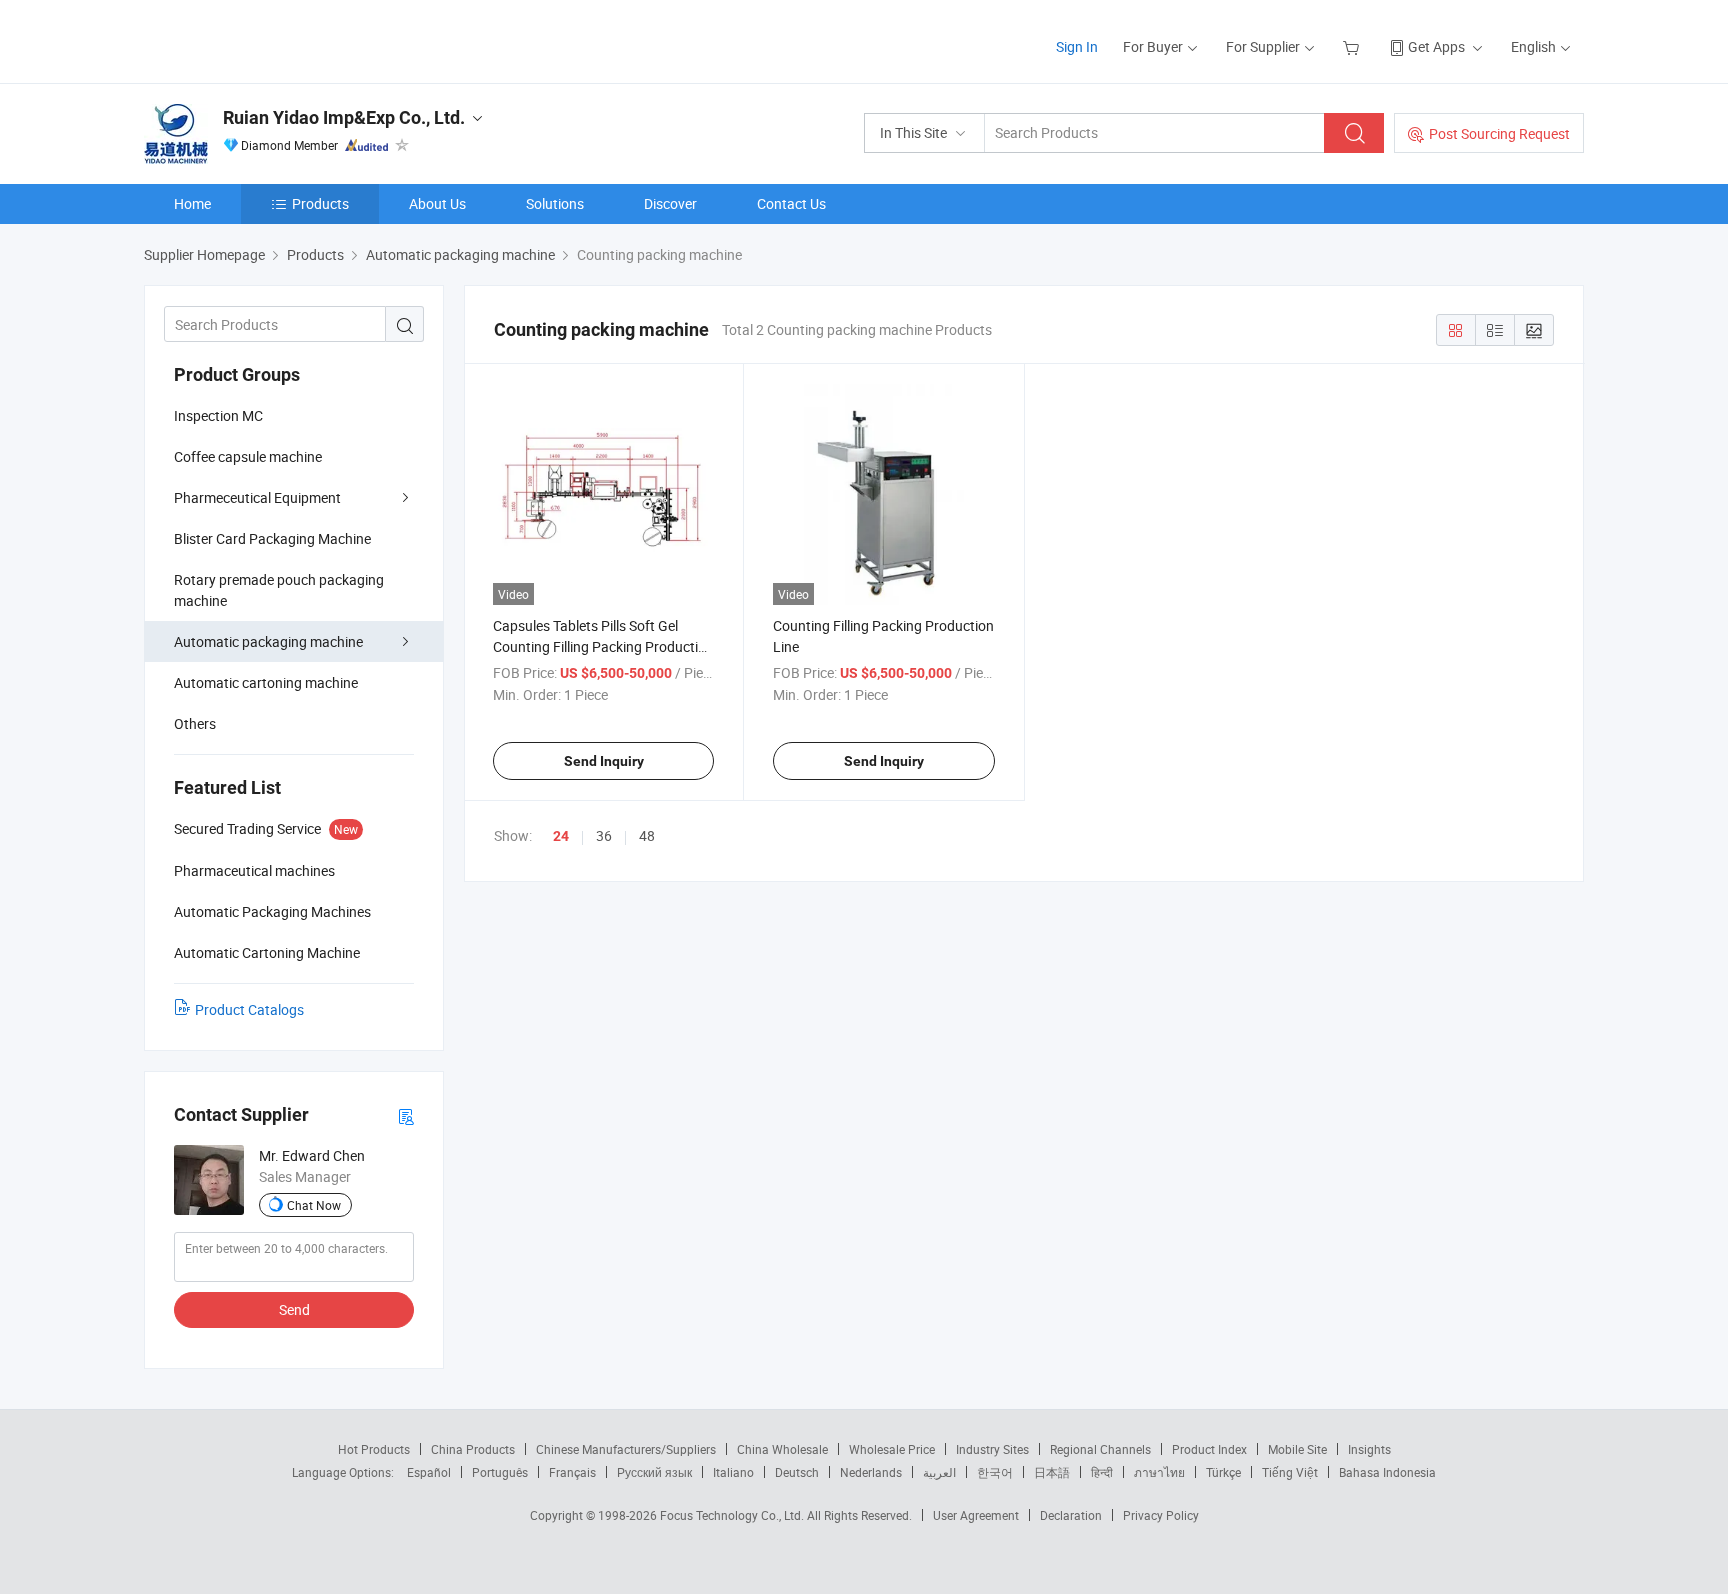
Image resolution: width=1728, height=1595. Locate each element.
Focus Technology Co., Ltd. (733, 1515)
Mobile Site (1297, 1449)
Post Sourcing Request (1499, 133)
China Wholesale (782, 1449)
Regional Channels (1100, 1449)
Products (320, 203)
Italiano (733, 1472)
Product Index (1209, 1449)
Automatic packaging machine (268, 641)
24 (561, 836)
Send (294, 1309)
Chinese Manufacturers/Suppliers (626, 1449)
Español (429, 1472)
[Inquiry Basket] (1353, 46)
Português (500, 1472)
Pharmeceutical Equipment (257, 497)
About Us (437, 203)
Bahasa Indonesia (1387, 1472)
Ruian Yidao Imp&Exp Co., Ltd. (344, 117)
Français (572, 1472)
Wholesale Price (892, 1449)
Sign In (1077, 46)
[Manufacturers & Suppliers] (272, 39)
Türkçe (1223, 1472)
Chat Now (314, 1205)
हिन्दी (1102, 1472)
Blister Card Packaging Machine (272, 538)
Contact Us (791, 203)
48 (647, 835)
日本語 (1052, 1472)
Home (192, 203)
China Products (473, 1449)
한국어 (995, 1472)
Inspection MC (218, 415)
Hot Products (374, 1449)
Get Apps (1436, 46)
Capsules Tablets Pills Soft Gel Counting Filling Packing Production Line (603, 646)
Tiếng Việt (1290, 1472)
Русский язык (654, 1472)
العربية (939, 1472)
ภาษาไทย (1159, 1472)
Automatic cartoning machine (266, 682)
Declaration (1071, 1515)
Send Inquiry (604, 761)
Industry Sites (992, 1449)
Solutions (555, 203)
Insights (1369, 1449)
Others (195, 723)
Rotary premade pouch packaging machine (279, 590)
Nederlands (871, 1472)
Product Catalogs (249, 1009)
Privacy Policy (1161, 1515)
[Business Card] (406, 1115)
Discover (670, 203)
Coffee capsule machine (248, 456)
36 (604, 835)
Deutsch (797, 1472)
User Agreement (976, 1515)
